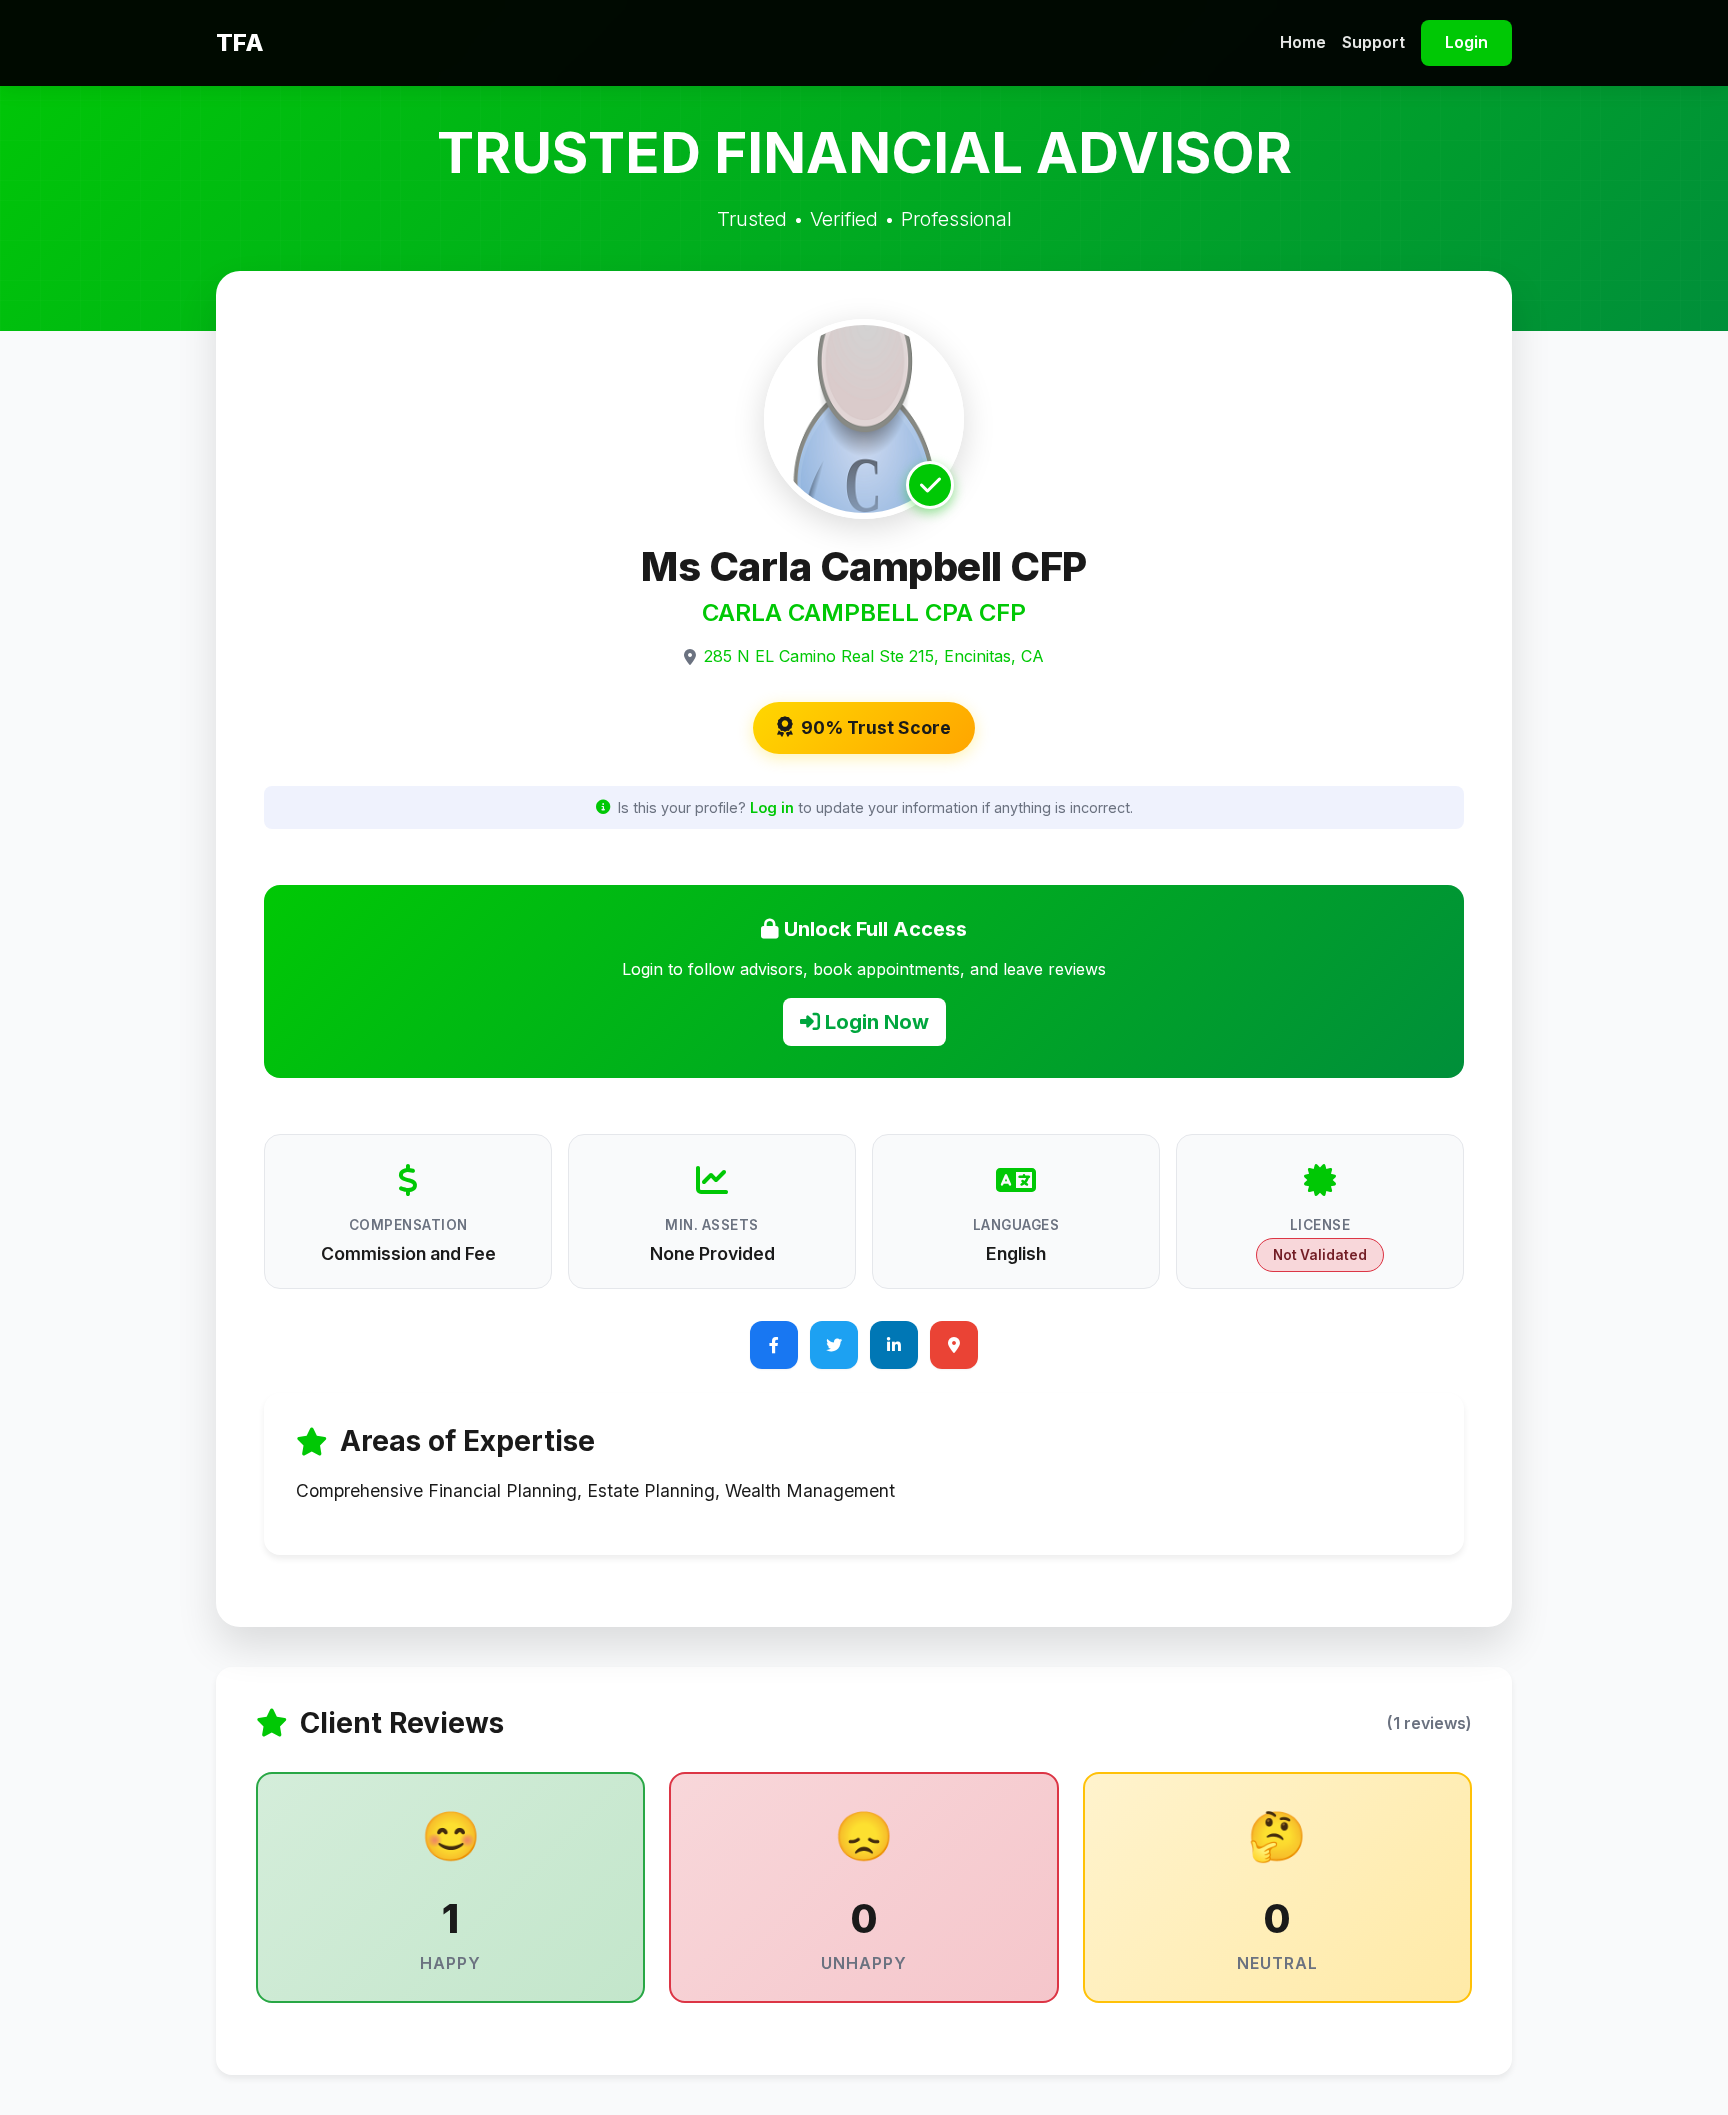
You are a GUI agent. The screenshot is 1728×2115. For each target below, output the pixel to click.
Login (1466, 42)
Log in (772, 807)
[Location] (954, 1345)
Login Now (874, 1022)
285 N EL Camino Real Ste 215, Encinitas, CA (874, 656)
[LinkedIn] (894, 1345)
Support (1373, 42)
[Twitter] (834, 1345)
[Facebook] (774, 1345)
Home (1303, 42)
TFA (240, 42)
